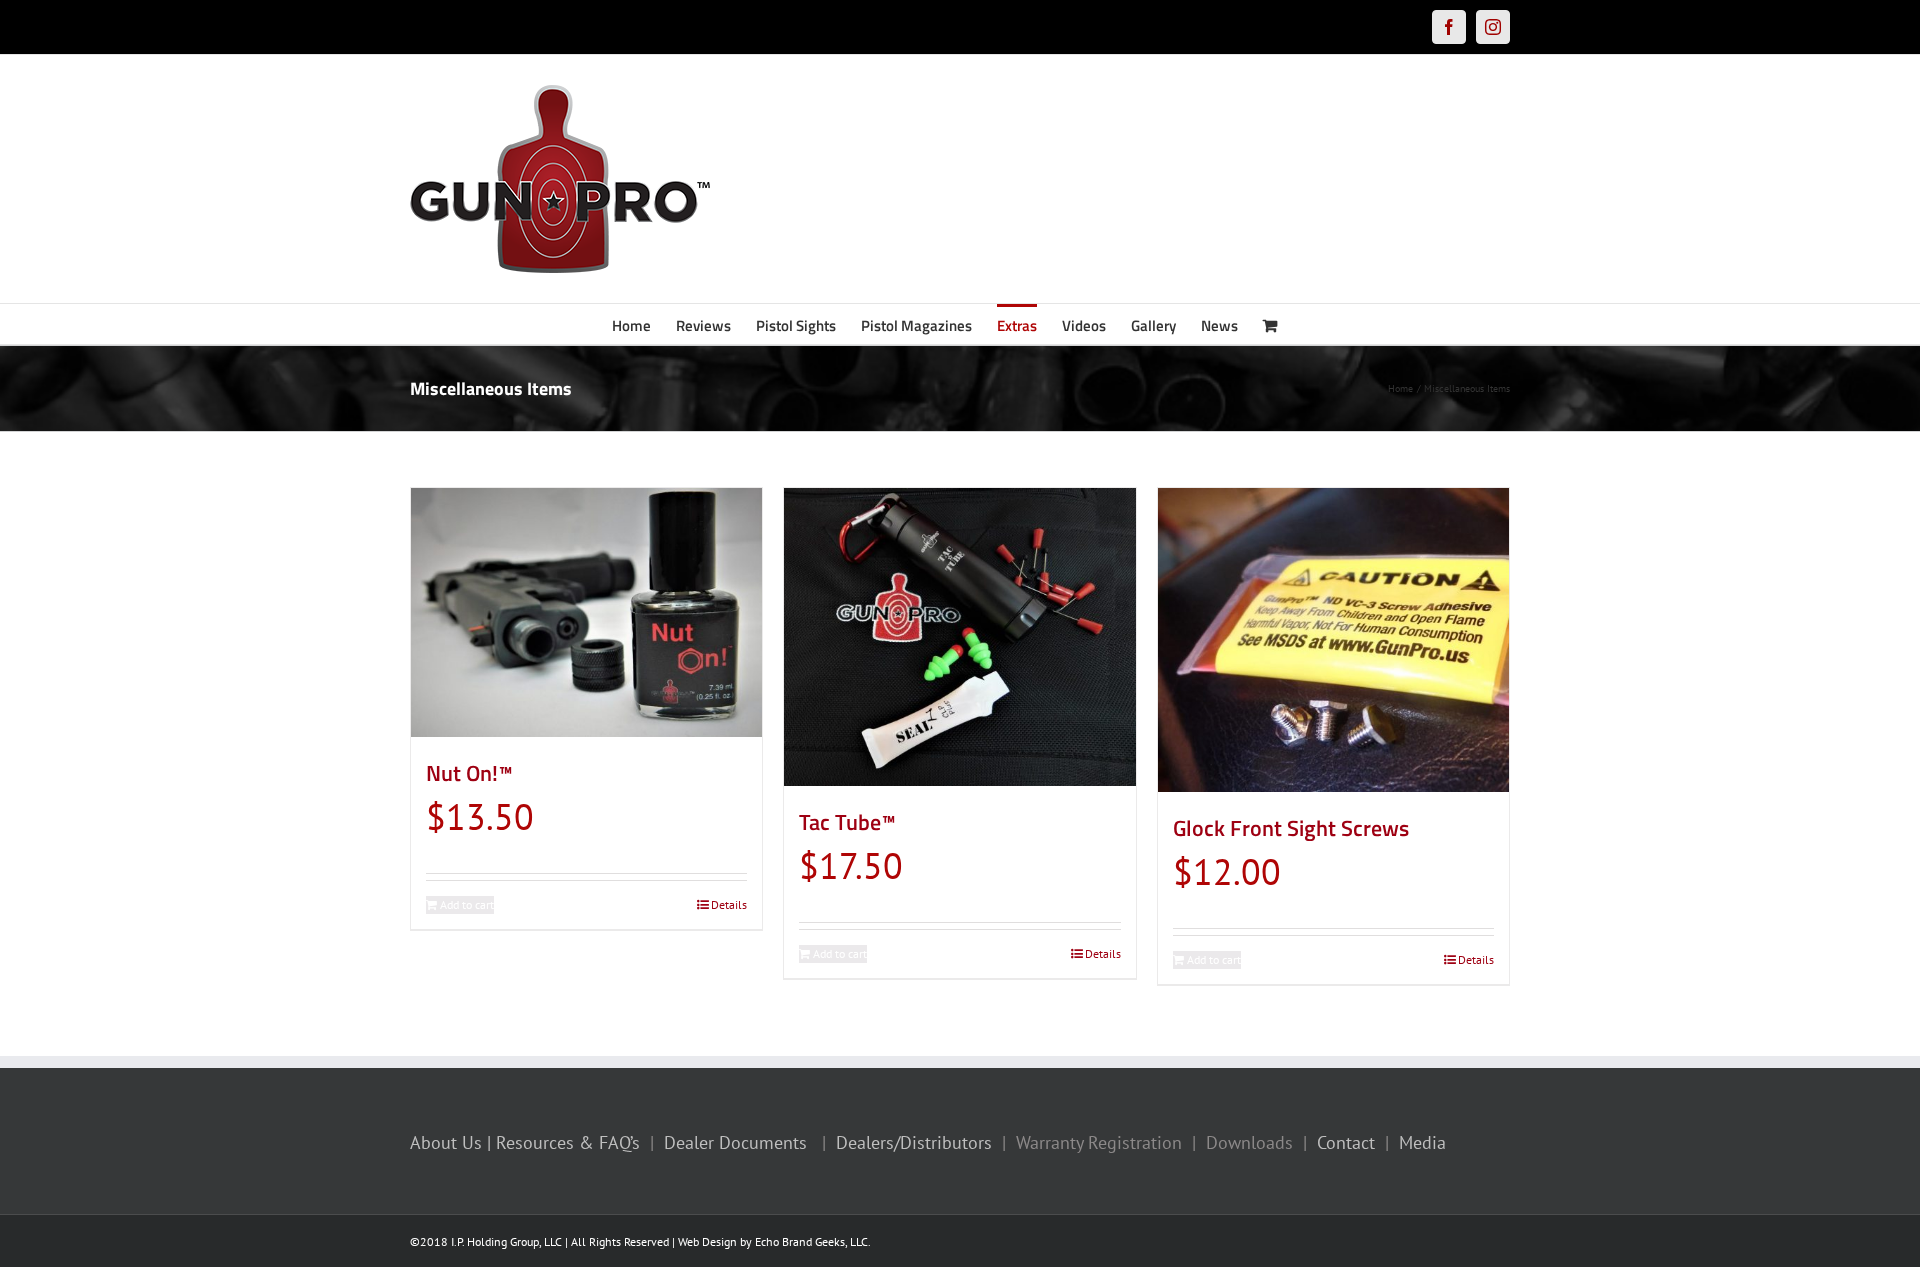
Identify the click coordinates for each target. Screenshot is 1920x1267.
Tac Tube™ (847, 822)
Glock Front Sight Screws (1291, 828)
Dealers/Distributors (914, 1142)
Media (1422, 1142)
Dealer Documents (735, 1142)
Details (729, 904)
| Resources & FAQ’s (563, 1142)
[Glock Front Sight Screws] (1333, 640)
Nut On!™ (469, 773)
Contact (1346, 1142)
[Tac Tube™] (959, 637)
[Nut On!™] (586, 612)
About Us (446, 1142)
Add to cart (467, 904)
